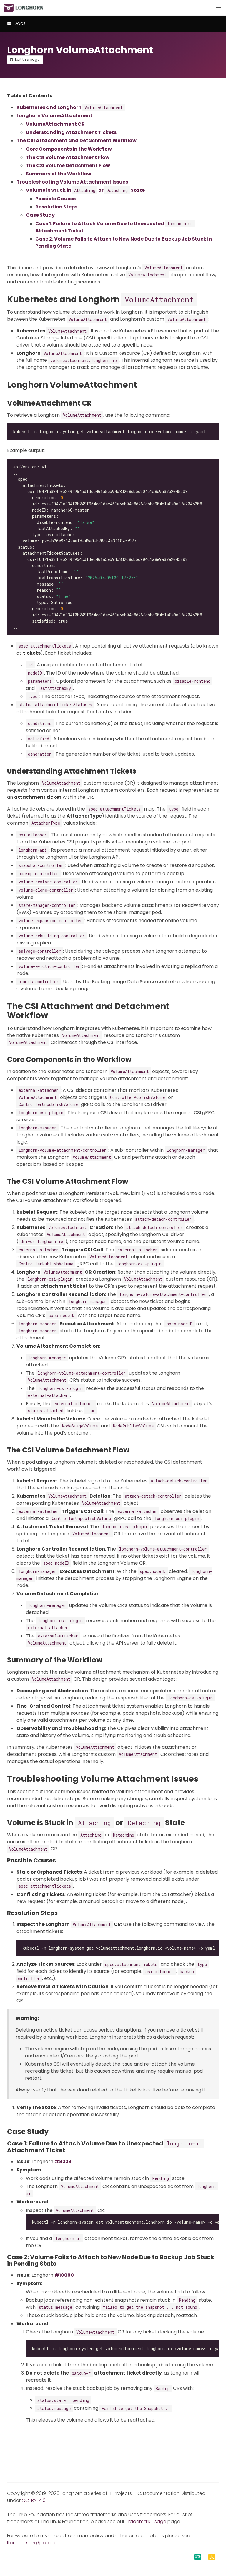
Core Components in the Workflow (69, 149)
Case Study (40, 215)
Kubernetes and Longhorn (70, 107)
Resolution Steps (56, 207)
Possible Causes (55, 199)
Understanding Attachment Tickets (71, 132)
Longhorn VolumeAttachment (54, 116)
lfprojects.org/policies (32, 2543)
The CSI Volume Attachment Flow (68, 157)
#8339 (63, 2161)
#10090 (64, 2275)
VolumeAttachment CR (55, 124)
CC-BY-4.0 (34, 2500)
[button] (218, 8)
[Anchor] (203, 299)
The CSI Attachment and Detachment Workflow (77, 141)
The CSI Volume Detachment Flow (68, 165)
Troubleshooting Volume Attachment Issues (72, 182)
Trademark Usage (146, 2522)
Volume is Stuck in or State (85, 190)
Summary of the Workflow (59, 174)
